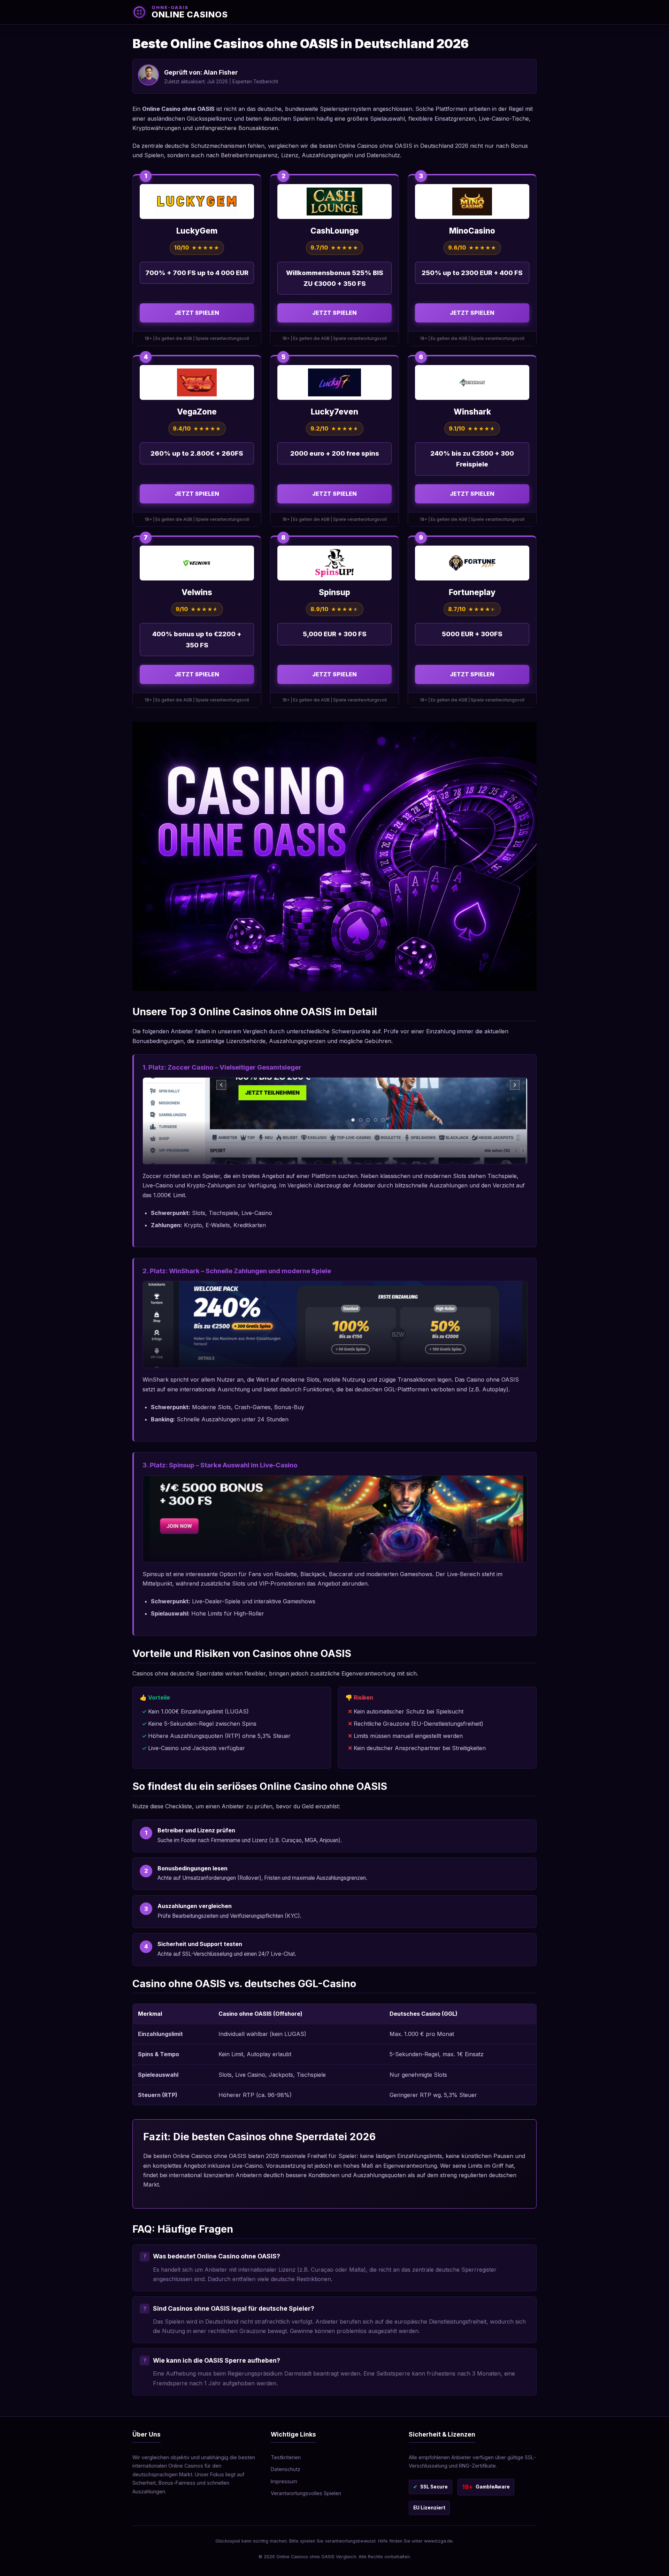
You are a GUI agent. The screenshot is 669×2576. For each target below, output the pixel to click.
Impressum (284, 2481)
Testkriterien (286, 2457)
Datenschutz (286, 2469)
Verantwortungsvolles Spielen (306, 2493)
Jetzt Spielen (197, 313)
